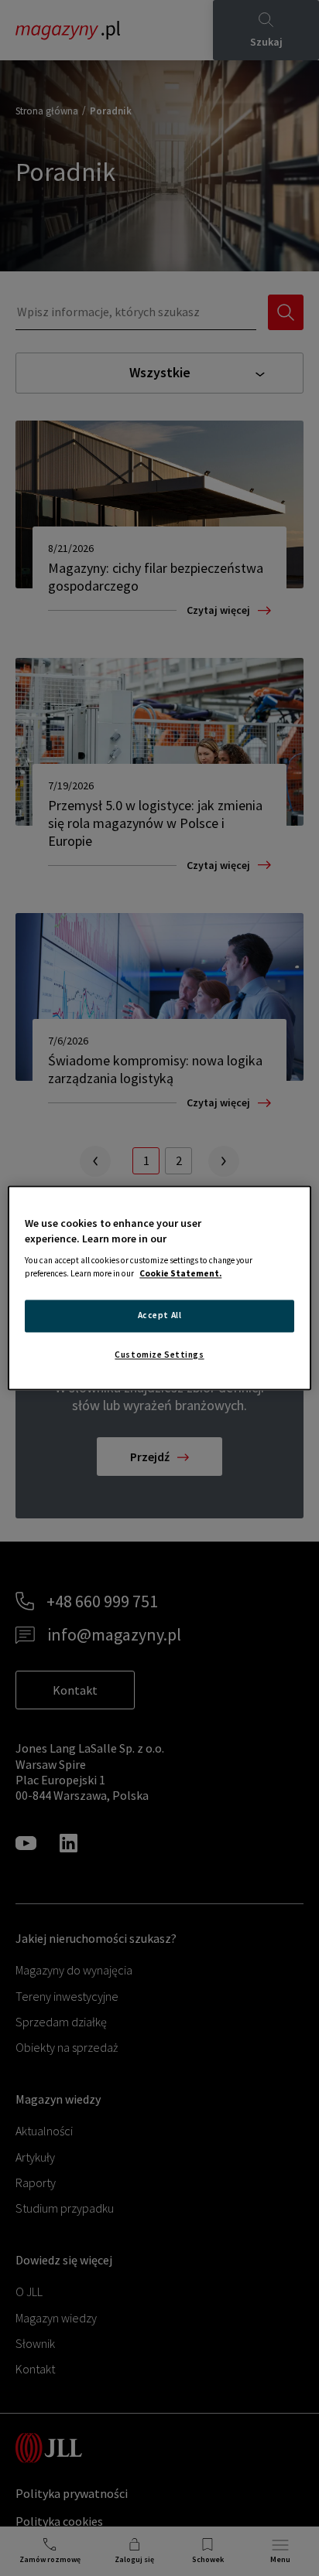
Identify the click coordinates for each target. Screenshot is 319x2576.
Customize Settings (159, 1355)
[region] (159, 1288)
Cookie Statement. (180, 1274)
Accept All (160, 1316)
